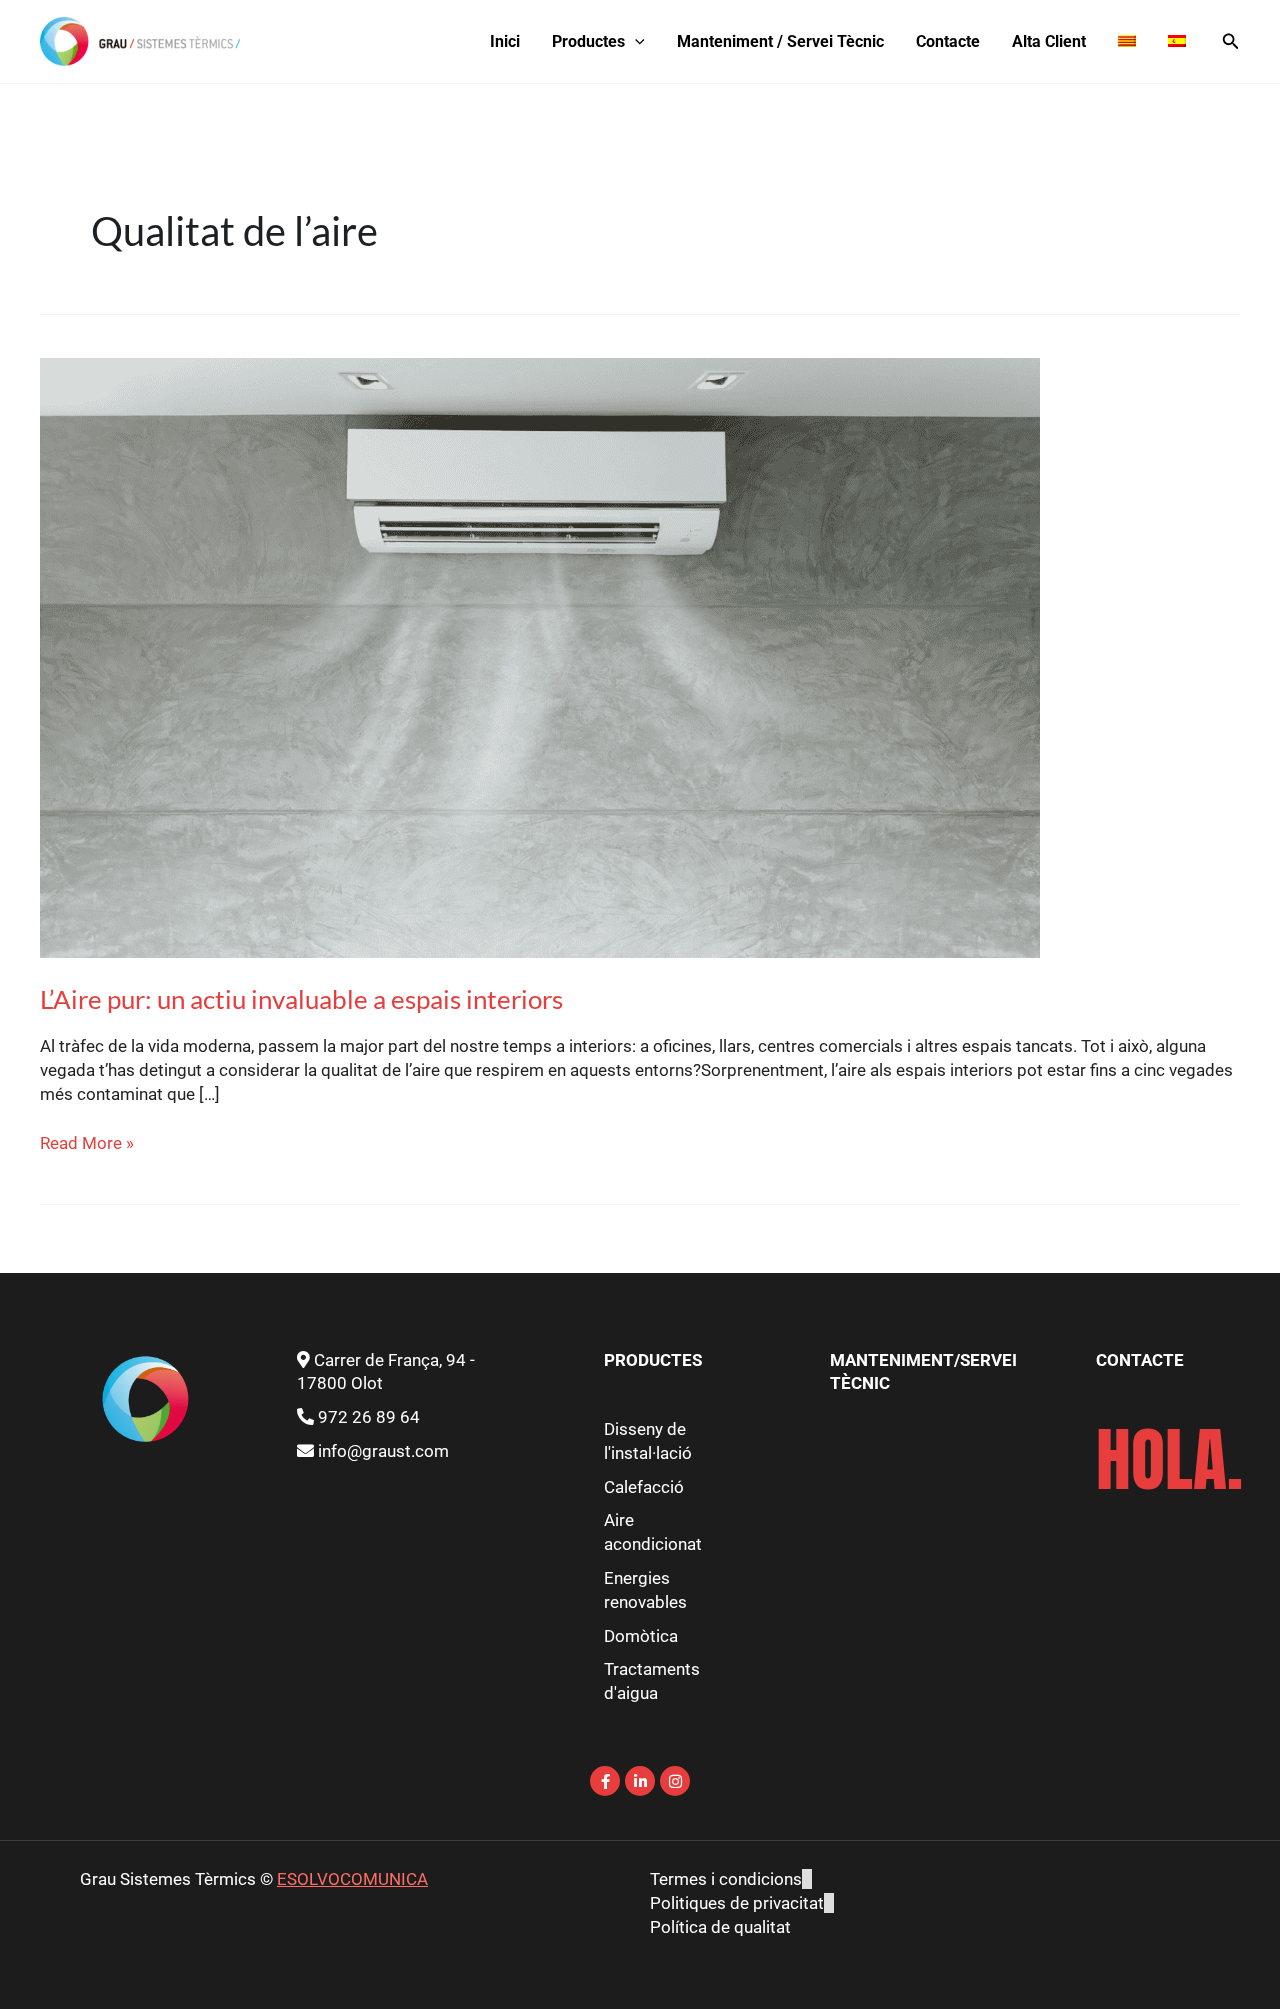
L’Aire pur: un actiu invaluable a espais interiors (301, 999)
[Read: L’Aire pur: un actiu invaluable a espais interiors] (540, 656)
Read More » (87, 1142)
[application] (635, 42)
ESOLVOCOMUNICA (352, 1879)
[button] (1231, 41)
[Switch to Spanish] (1177, 42)
